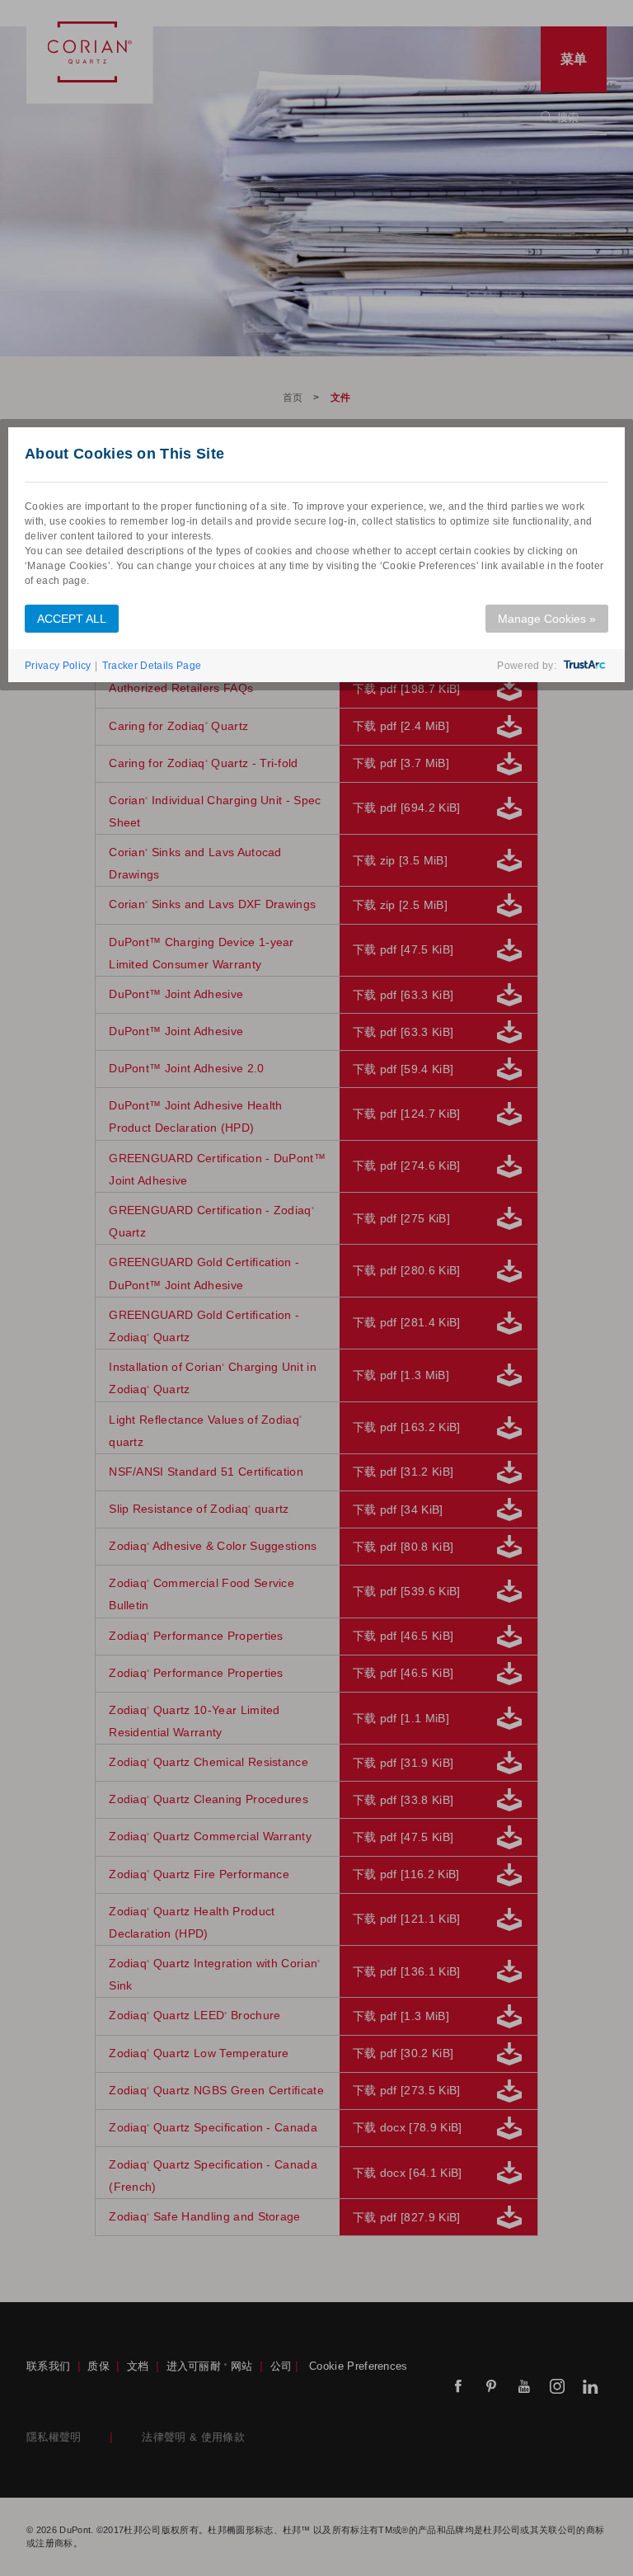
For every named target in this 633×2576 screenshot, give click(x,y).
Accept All (72, 619)
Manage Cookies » (547, 619)
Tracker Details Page (152, 666)
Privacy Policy (58, 666)
